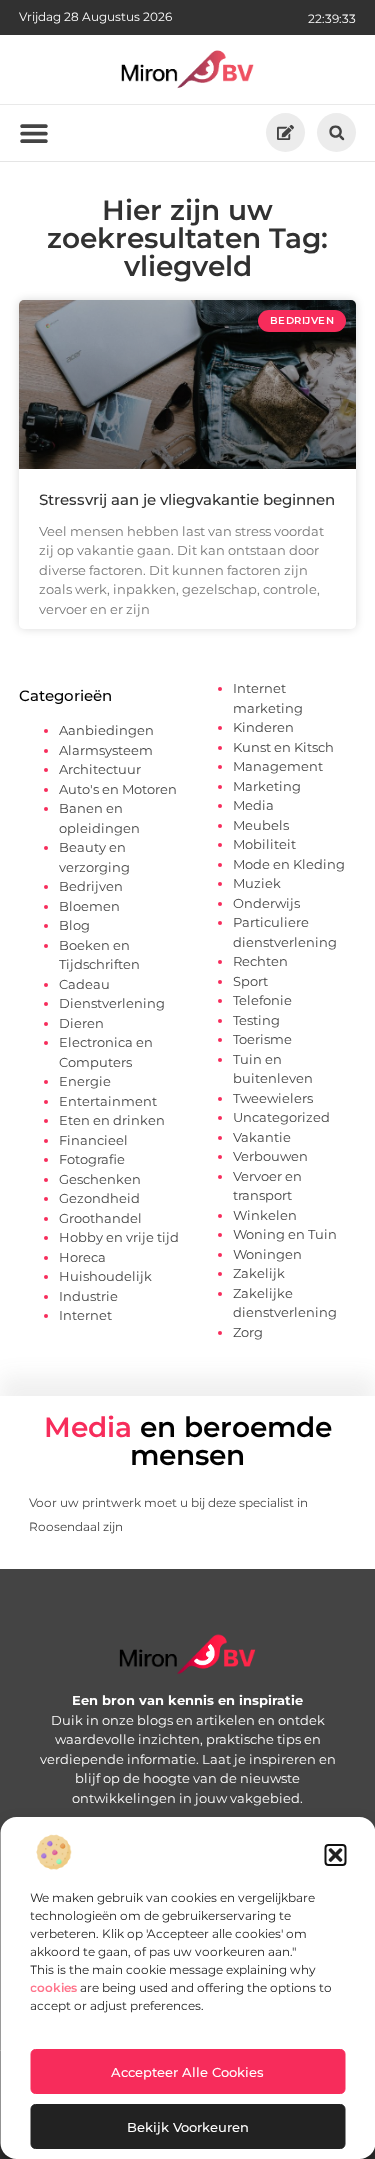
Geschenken (100, 1179)
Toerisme (262, 1039)
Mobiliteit (264, 844)
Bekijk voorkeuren (188, 2127)
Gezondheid (99, 1198)
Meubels (261, 825)
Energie (85, 1081)
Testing (256, 1020)
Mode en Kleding (289, 864)
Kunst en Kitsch (283, 747)
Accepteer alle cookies (187, 2072)
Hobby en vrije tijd (119, 1237)
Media (253, 805)
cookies (53, 1987)
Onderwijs (266, 903)
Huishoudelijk (105, 1276)
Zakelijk (259, 1273)
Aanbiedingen (106, 730)
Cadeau (84, 984)
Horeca (82, 1257)
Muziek (257, 883)
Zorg (248, 1332)
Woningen (267, 1254)
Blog (74, 925)
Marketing (267, 786)
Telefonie (262, 1000)
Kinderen (263, 727)
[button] (335, 1855)
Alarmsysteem (106, 750)
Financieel (93, 1140)
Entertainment (108, 1101)
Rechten (260, 961)
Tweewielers (273, 1098)
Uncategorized (281, 1117)
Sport (250, 981)
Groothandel (100, 1218)
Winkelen (265, 1215)
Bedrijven (91, 886)
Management (278, 766)
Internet (85, 1315)
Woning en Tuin (285, 1234)
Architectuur (100, 769)
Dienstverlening (112, 1003)
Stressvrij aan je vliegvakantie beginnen (187, 499)
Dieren (81, 1023)
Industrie (88, 1296)
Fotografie (92, 1159)
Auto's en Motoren (118, 789)
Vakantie (262, 1137)
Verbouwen (270, 1156)
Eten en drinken (112, 1120)
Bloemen (89, 906)
